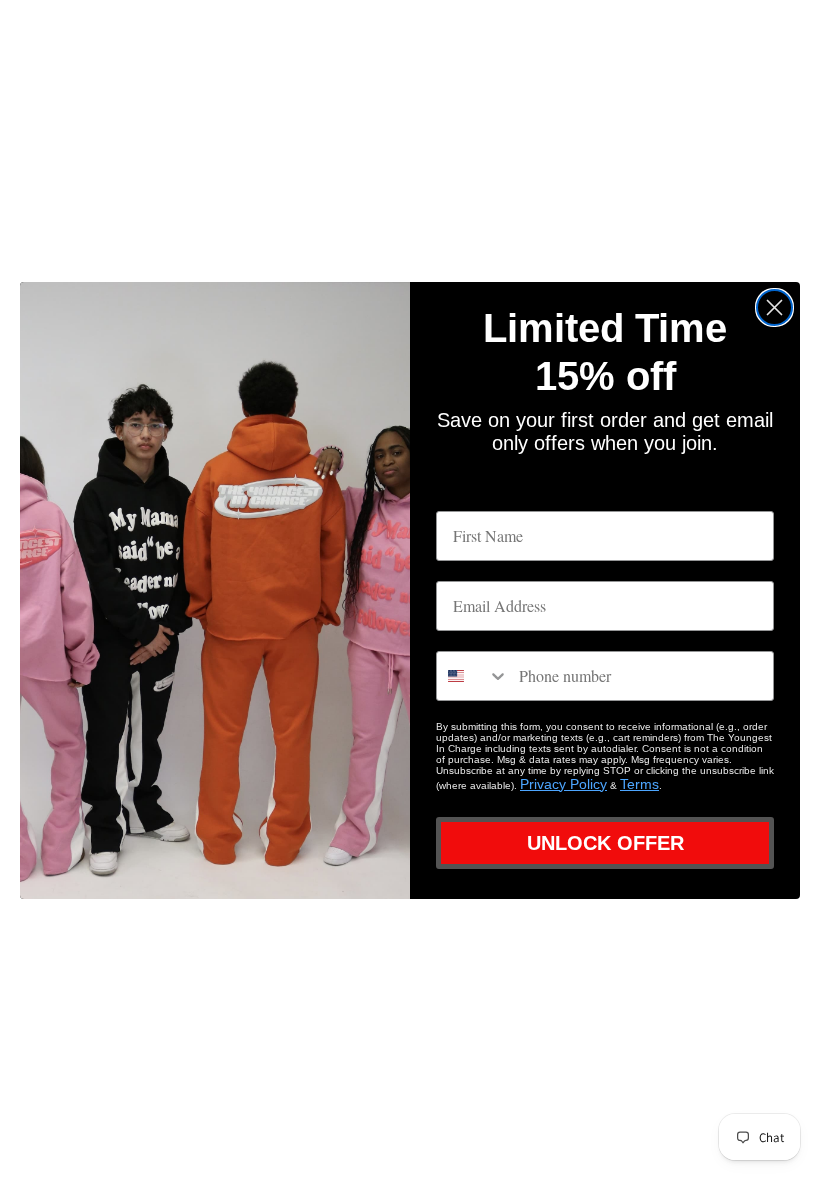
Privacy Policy (563, 784)
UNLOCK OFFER (605, 843)
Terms (639, 784)
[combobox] (473, 676)
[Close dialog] (774, 307)
